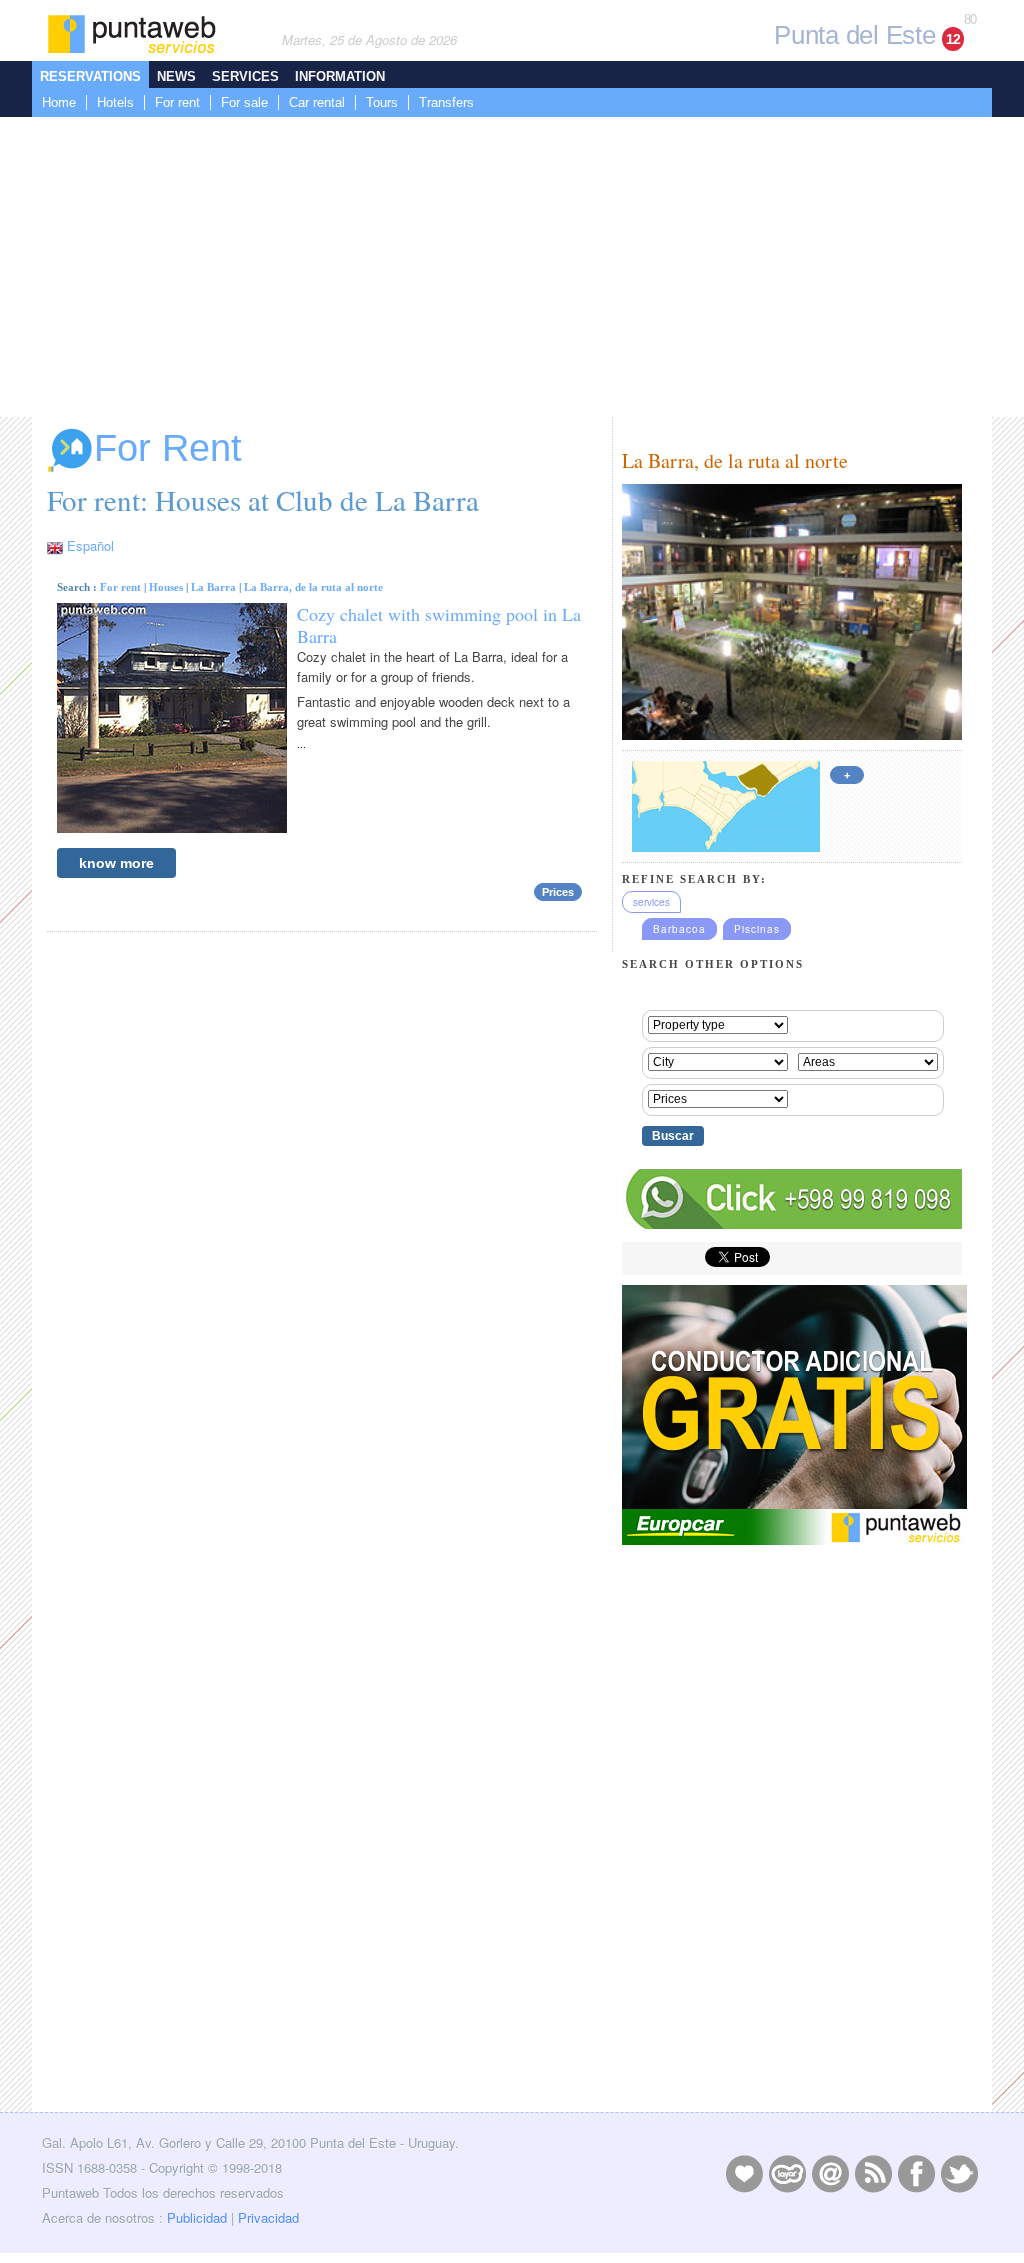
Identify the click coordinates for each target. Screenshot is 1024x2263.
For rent (177, 102)
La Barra (213, 587)
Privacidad (268, 2217)
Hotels (115, 102)
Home (59, 102)
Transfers (446, 102)
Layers (787, 2173)
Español (90, 545)
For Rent (168, 448)
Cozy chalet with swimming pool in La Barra (439, 625)
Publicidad (197, 2217)
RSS (873, 2173)
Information (340, 76)
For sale (244, 102)
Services (245, 76)
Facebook (916, 2173)
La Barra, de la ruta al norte (313, 587)
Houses (166, 587)
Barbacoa (679, 929)
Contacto (830, 2173)
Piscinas (757, 929)
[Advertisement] (512, 267)
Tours (382, 102)
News (176, 76)
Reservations (90, 76)
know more (116, 863)
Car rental (317, 102)
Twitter (959, 2173)
